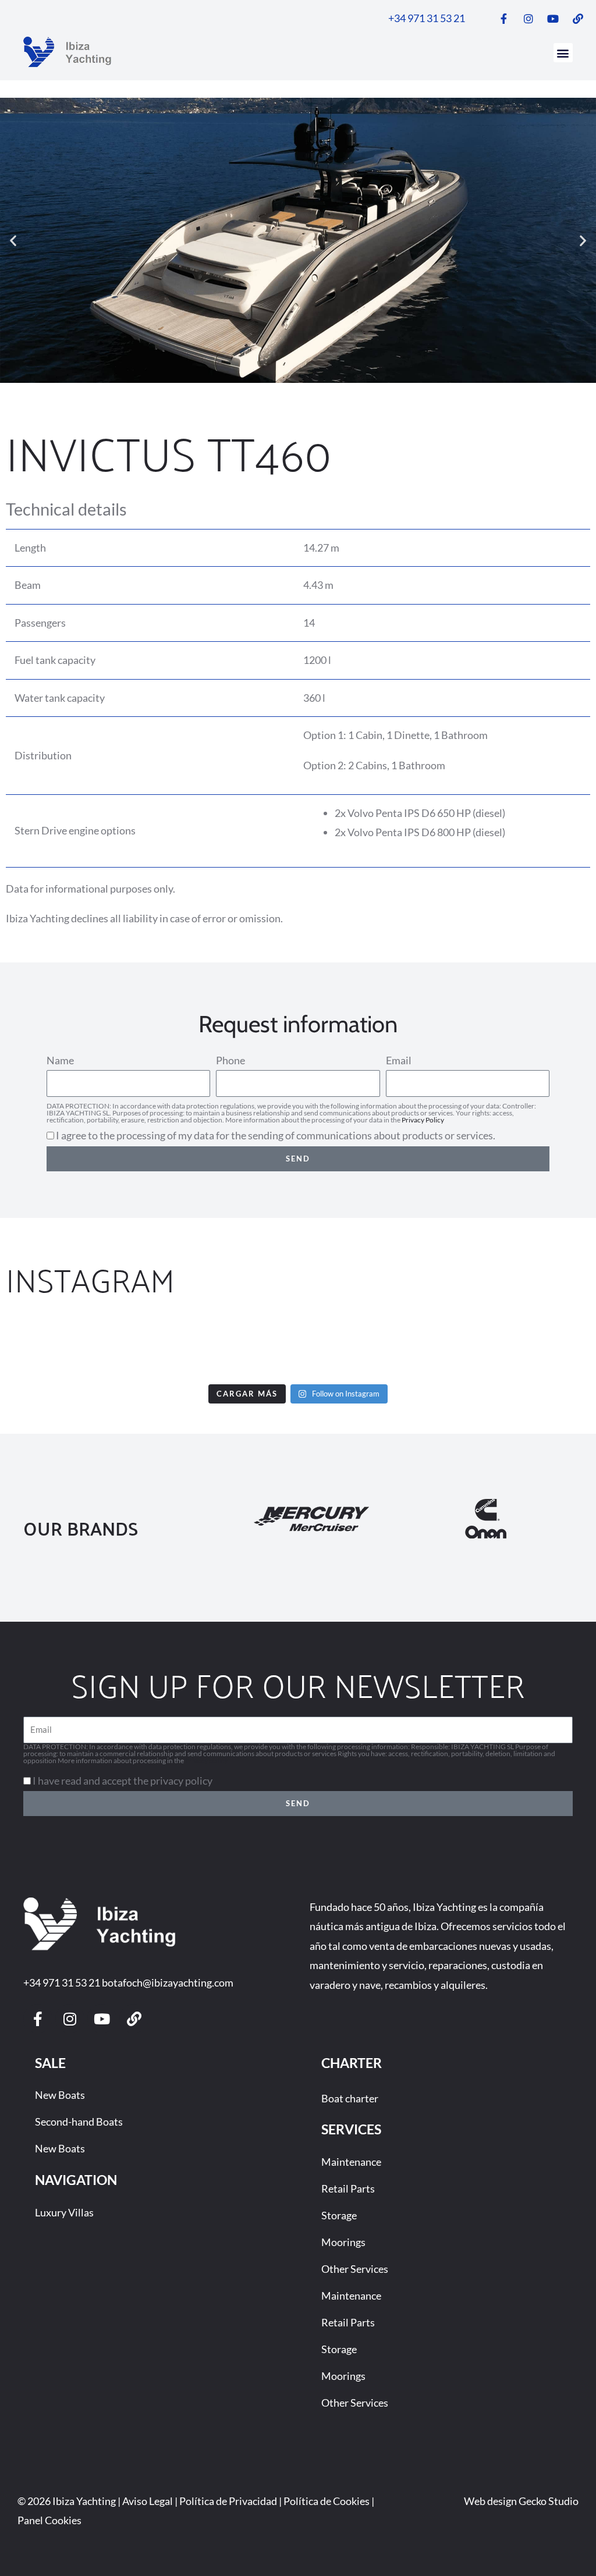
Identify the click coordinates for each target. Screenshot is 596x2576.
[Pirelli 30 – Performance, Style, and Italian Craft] (449, 1348)
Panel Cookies (49, 2520)
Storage (339, 2215)
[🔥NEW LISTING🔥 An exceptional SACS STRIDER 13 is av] (248, 1348)
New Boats (60, 2095)
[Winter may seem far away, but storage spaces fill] (148, 1348)
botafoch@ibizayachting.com (168, 1982)
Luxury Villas (64, 2212)
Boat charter (350, 2098)
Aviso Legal (148, 2501)
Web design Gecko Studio (521, 2501)
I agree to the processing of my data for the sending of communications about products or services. (276, 1135)
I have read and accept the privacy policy (123, 1781)
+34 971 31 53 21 (62, 1982)
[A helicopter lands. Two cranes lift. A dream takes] (549, 1348)
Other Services (355, 2269)
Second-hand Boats (79, 2122)
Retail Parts (348, 2188)
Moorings (343, 2242)
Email (399, 1060)
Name (60, 1060)
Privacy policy (206, 1760)
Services (351, 2129)
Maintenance (351, 2162)
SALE (50, 2063)
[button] (563, 53)
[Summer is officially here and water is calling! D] (348, 1348)
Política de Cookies (327, 2501)
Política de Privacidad (228, 2501)
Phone (230, 1060)
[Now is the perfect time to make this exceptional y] (47, 1348)
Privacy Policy (423, 1120)
